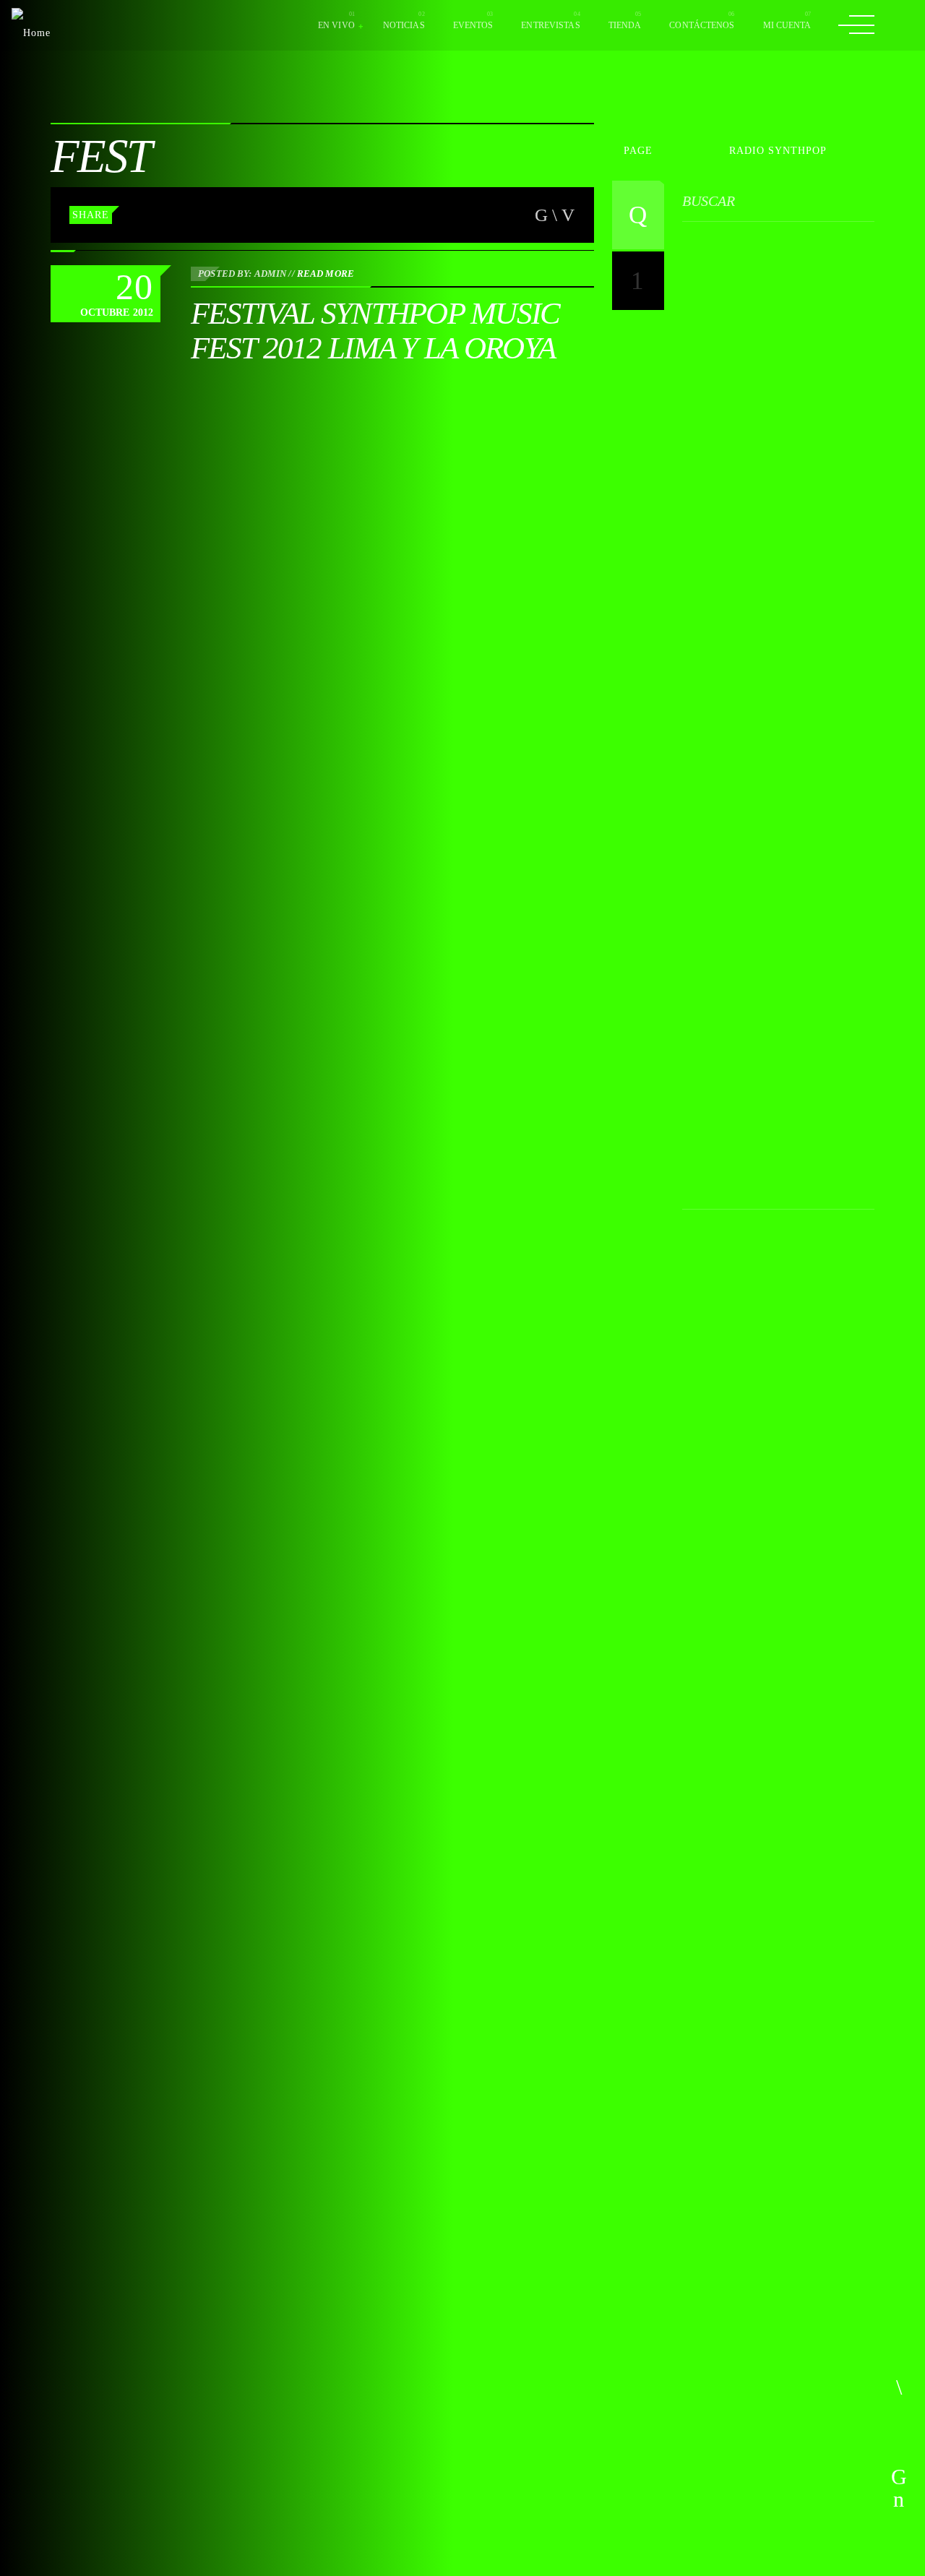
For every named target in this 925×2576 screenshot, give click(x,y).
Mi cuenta (787, 25)
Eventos (473, 25)
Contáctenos (702, 25)
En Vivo (336, 25)
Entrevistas (550, 25)
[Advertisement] (791, 659)
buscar (709, 201)
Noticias (404, 25)
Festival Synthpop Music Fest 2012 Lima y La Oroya (375, 331)
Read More (326, 273)
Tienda (625, 25)
